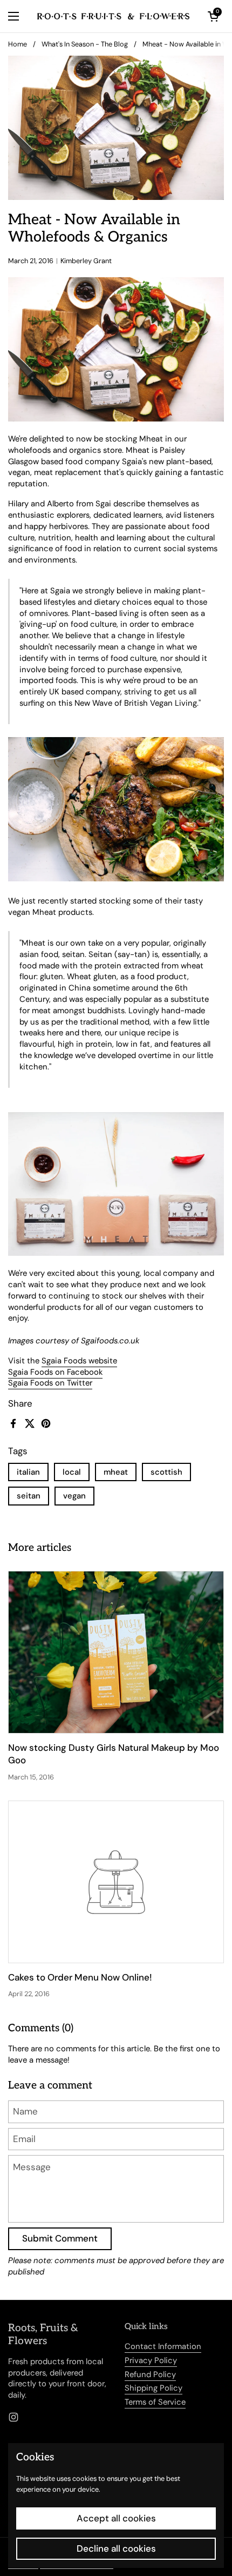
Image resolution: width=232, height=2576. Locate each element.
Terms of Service (155, 2402)
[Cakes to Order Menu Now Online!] (116, 1882)
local (72, 1472)
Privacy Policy (151, 2360)
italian (28, 1472)
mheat (116, 1472)
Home (18, 44)
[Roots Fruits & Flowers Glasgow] (113, 16)
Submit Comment (60, 2238)
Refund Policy (150, 2374)
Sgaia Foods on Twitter (50, 1383)
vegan (74, 1496)
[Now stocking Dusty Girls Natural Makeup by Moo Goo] (116, 1652)
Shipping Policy (153, 2388)
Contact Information (163, 2346)
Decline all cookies (116, 2548)
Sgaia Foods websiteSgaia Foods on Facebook (63, 1366)
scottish (166, 1472)
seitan (29, 1496)
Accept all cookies (116, 2518)
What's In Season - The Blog (85, 44)
